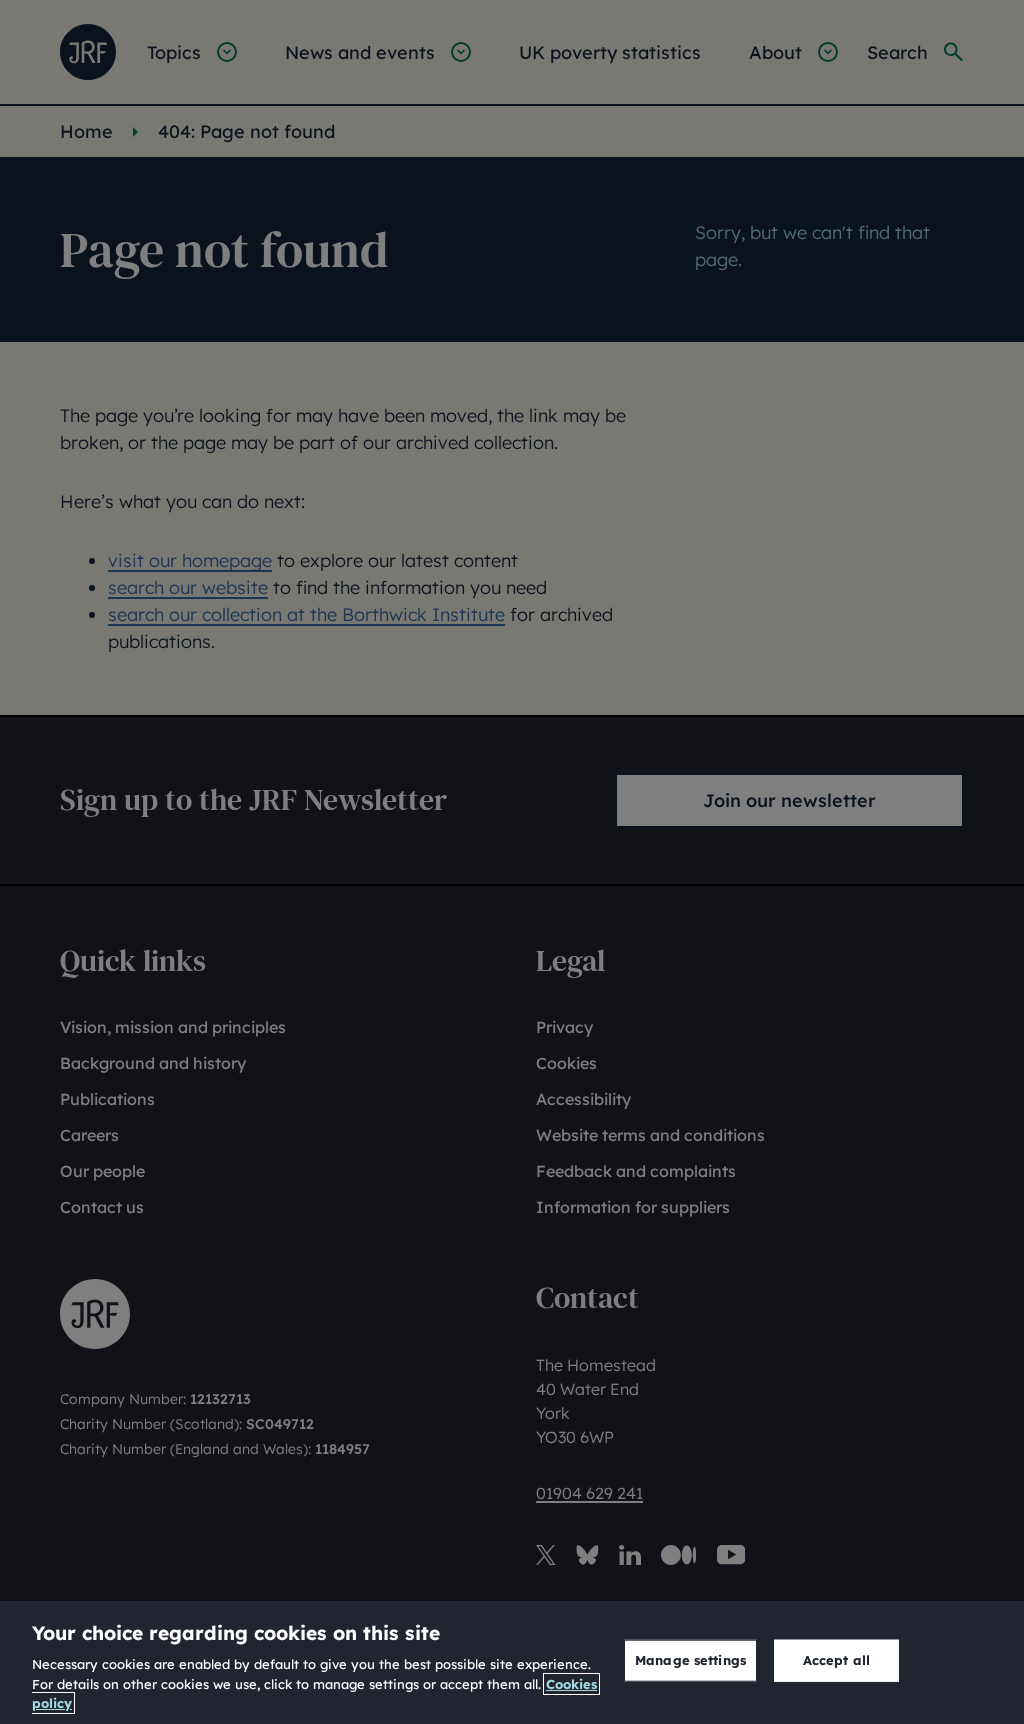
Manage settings (690, 1660)
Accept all (836, 1660)
